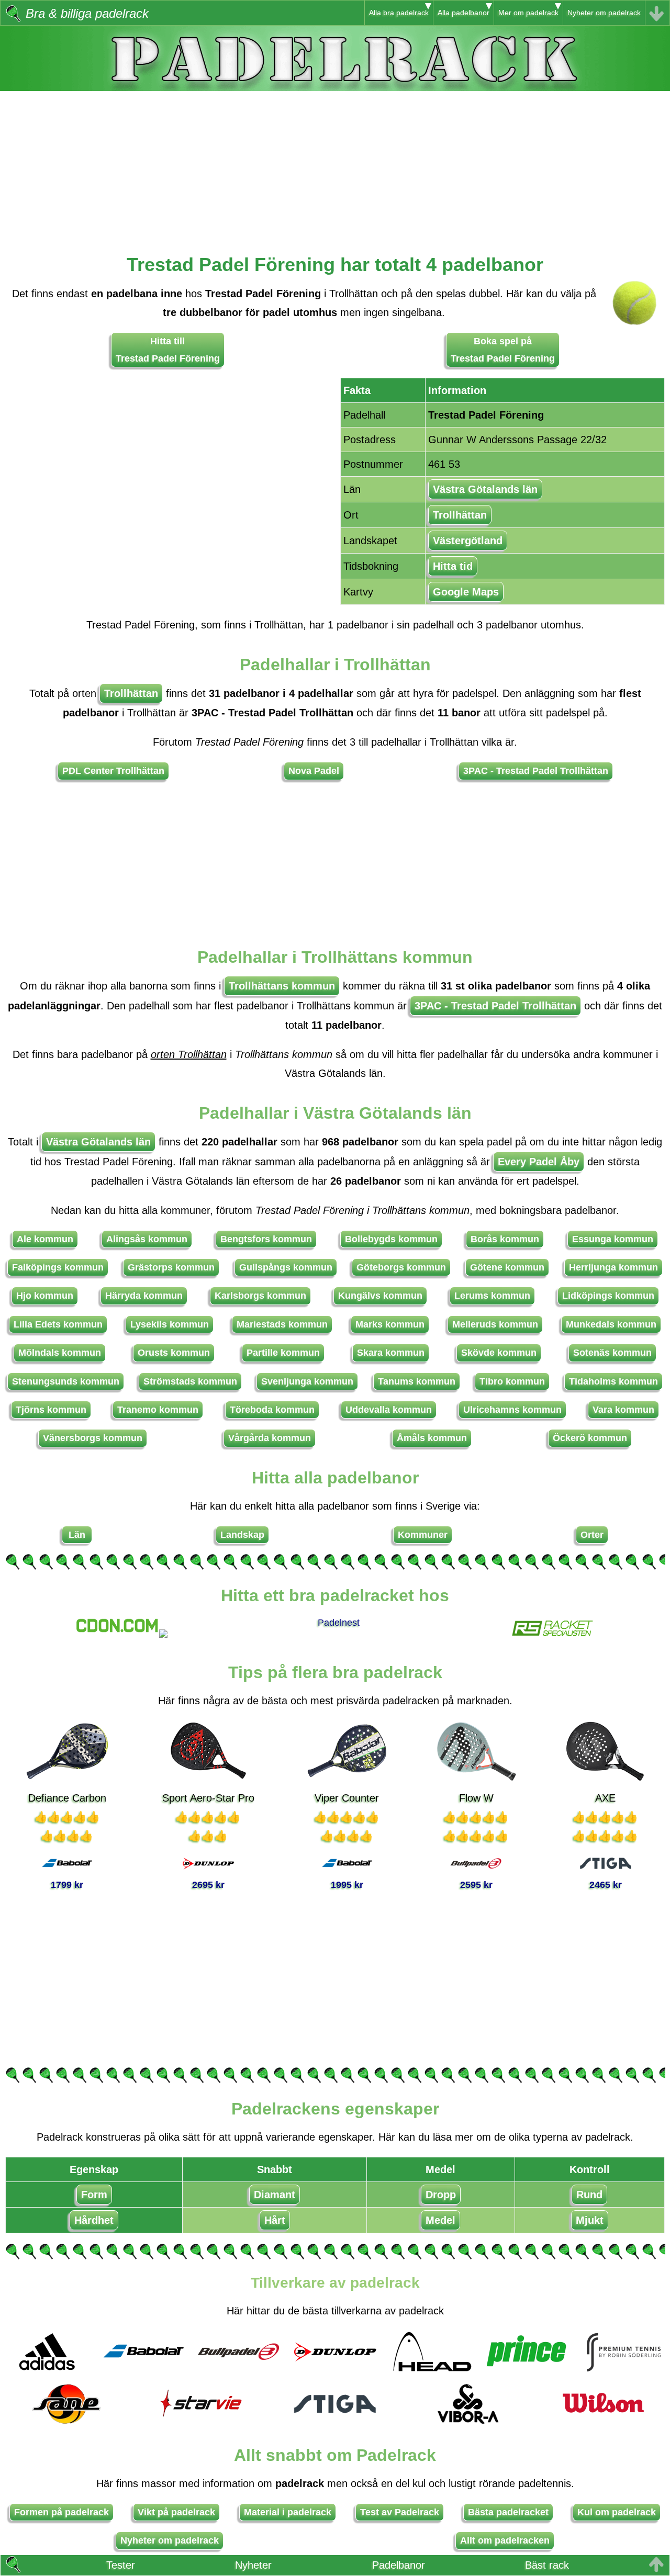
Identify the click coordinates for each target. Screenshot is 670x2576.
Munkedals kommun (611, 1324)
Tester (121, 2565)
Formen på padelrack (62, 2512)
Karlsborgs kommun (260, 1296)
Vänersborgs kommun (93, 1438)
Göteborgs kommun (401, 1267)
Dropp (441, 2195)
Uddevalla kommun (389, 1410)
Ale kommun (45, 1239)
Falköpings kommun (58, 1267)
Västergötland (468, 541)
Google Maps (466, 592)
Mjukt (590, 2220)
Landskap (242, 1535)
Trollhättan (460, 515)
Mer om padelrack (528, 13)
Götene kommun (507, 1267)
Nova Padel (314, 771)
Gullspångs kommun (286, 1267)
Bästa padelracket (508, 2512)
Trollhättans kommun (282, 986)
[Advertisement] (335, 164)
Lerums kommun (492, 1296)
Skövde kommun (499, 1353)
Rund (589, 2195)
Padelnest (339, 1623)
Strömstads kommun (190, 1381)
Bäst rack (547, 2565)
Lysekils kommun (170, 1324)
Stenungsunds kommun (66, 1381)
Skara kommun (391, 1353)
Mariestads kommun (282, 1324)
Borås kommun (505, 1239)
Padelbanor (399, 2565)
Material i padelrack (288, 2512)
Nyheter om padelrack (604, 13)
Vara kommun (623, 1410)
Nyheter (253, 2565)
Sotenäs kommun (612, 1353)
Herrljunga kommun (613, 1267)
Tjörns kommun (51, 1410)
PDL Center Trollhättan (113, 771)
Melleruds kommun (495, 1324)
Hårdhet (94, 2220)
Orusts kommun (174, 1353)
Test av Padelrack (400, 2512)
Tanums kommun (417, 1381)
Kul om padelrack (617, 2512)
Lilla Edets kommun (58, 1324)
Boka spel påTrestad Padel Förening (503, 350)
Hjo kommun (45, 1296)
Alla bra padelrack (399, 13)
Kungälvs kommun (380, 1296)
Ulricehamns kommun (512, 1410)
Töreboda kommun (272, 1410)
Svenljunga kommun (307, 1381)
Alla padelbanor (464, 13)
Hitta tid (453, 566)
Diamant (275, 2195)
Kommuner (423, 1535)
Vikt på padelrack (176, 2512)
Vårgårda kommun (270, 1438)
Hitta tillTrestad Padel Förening (168, 350)
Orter (592, 1535)
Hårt (275, 2220)
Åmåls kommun (432, 1438)
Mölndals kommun (60, 1353)
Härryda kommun (144, 1296)
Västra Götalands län (485, 489)
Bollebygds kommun (391, 1239)
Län (77, 1535)
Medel (440, 2220)
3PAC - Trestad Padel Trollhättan (536, 771)
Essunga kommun (613, 1239)
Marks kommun (390, 1324)
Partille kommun (283, 1353)
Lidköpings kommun (608, 1296)
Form (94, 2195)
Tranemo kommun (158, 1410)
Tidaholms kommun (613, 1381)
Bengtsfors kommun (266, 1239)
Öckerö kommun (590, 1438)
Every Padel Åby (539, 1162)
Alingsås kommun (147, 1239)
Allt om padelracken (505, 2540)
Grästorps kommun (171, 1267)
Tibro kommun (512, 1381)
